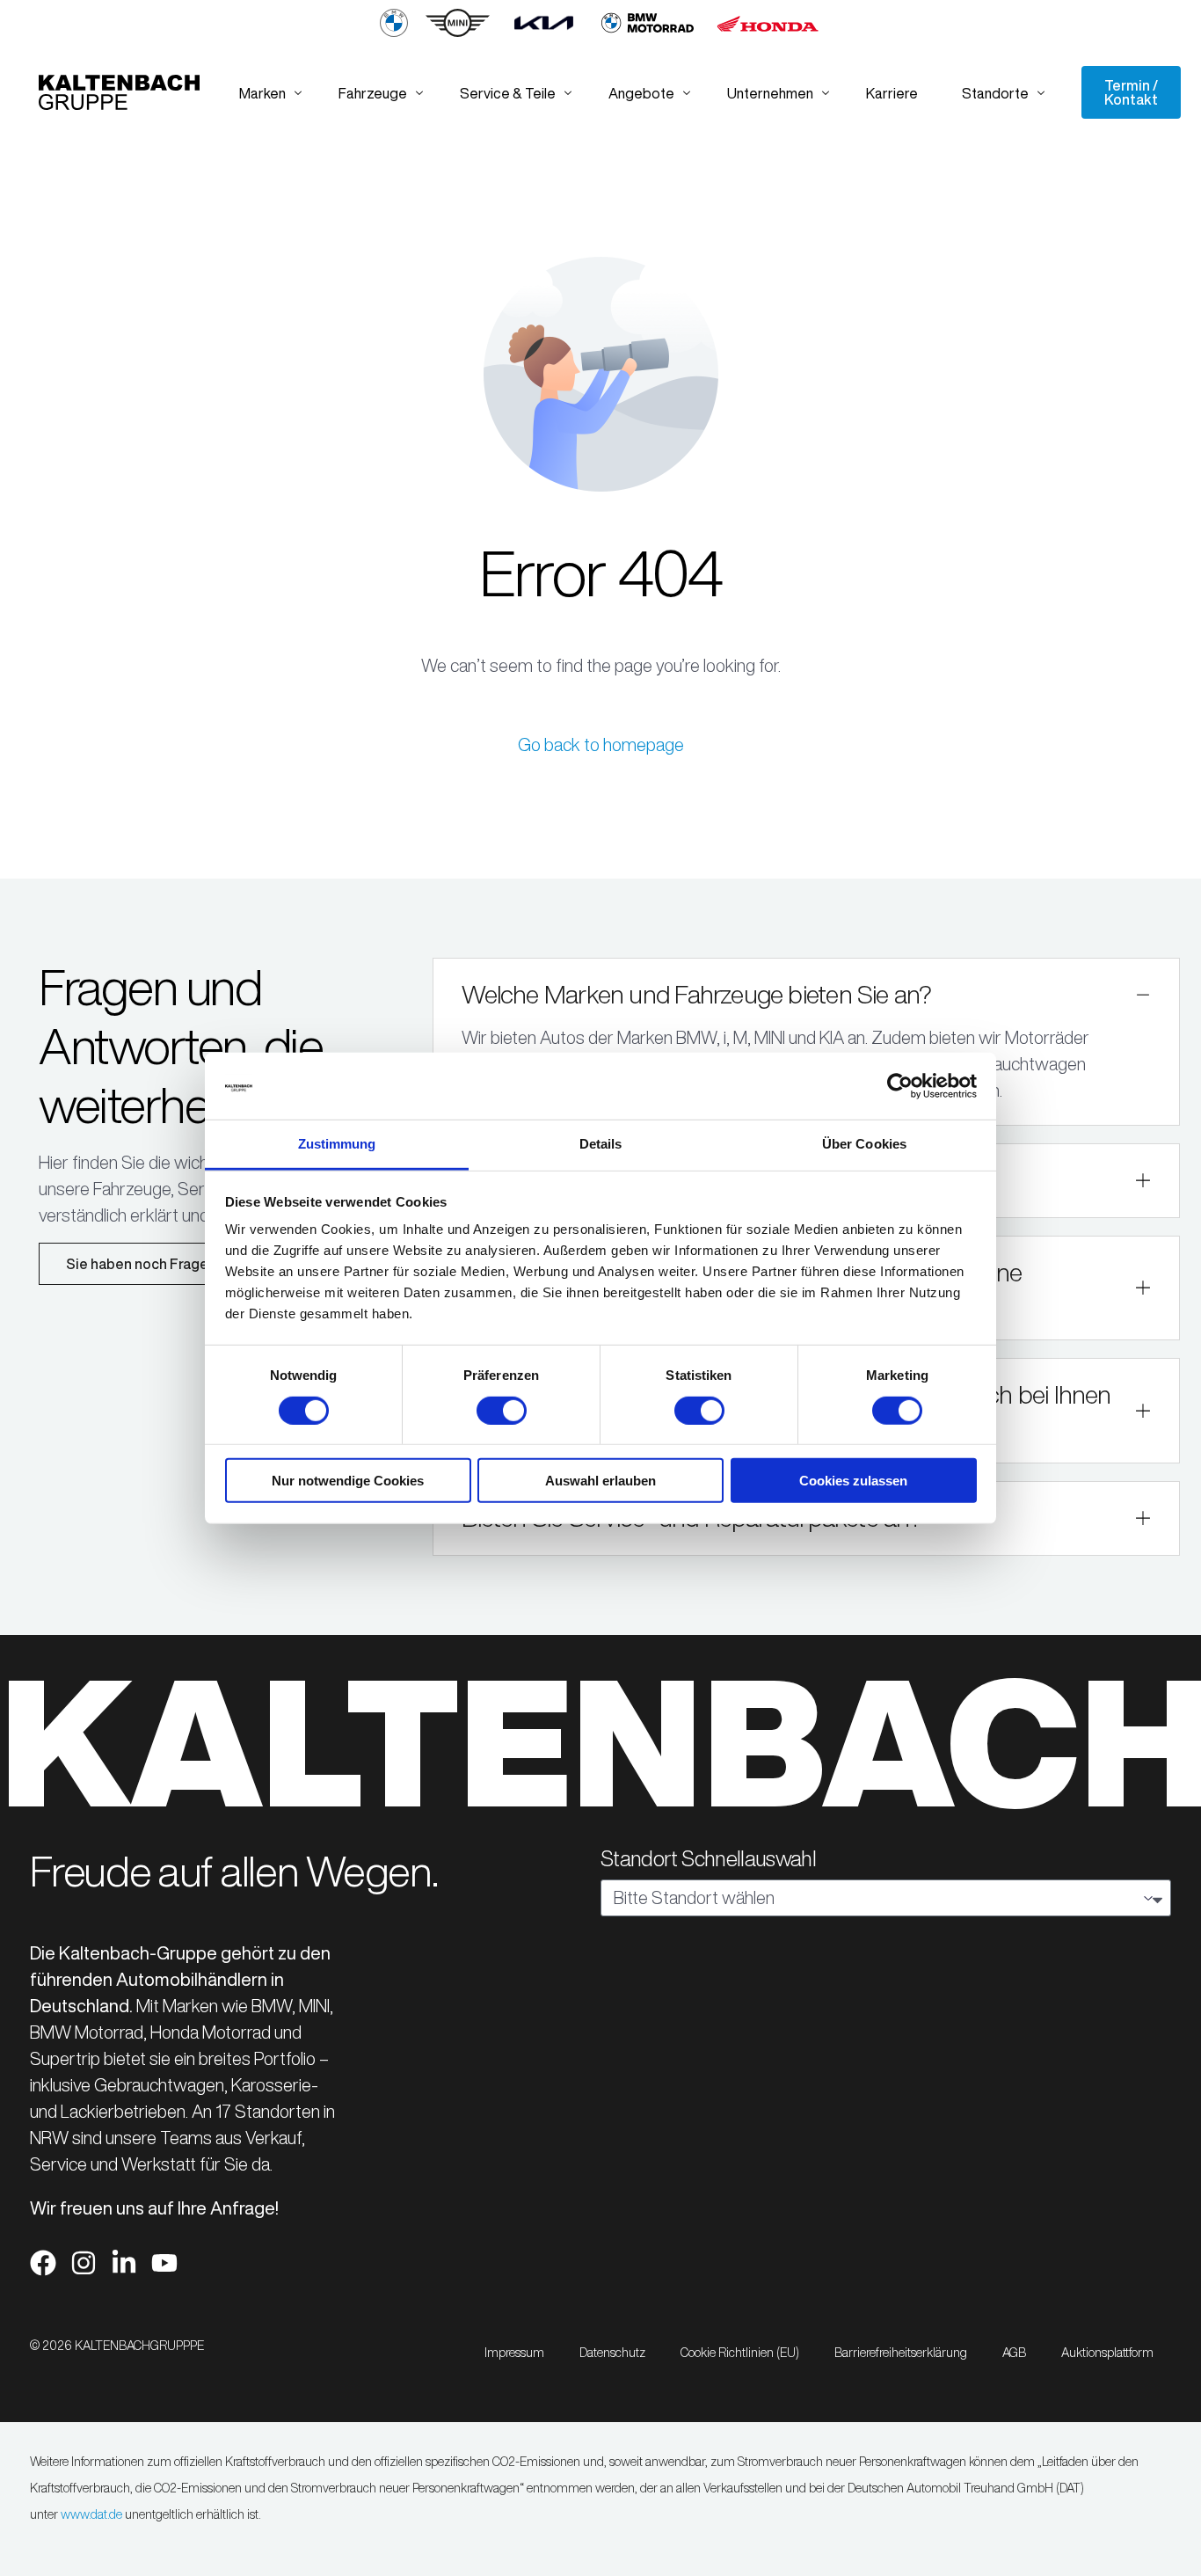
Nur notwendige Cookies (348, 1481)
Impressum (514, 2353)
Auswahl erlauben (600, 1481)
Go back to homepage (601, 744)
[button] (806, 1042)
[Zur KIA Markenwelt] (544, 33)
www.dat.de (91, 2514)
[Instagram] (84, 2263)
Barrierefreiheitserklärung (901, 2353)
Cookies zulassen (853, 1481)
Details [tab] (601, 1144)
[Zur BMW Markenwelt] (394, 33)
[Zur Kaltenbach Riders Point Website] (648, 33)
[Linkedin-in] (124, 2263)
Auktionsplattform (1107, 2353)
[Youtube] (164, 2263)
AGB (1014, 2353)
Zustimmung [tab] (337, 1144)
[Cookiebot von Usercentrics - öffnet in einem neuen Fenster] (900, 1086)
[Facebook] (43, 2263)
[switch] (502, 1410)
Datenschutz (612, 2353)
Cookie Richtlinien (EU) (740, 2353)
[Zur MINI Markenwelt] (458, 33)
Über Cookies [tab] (864, 1144)
